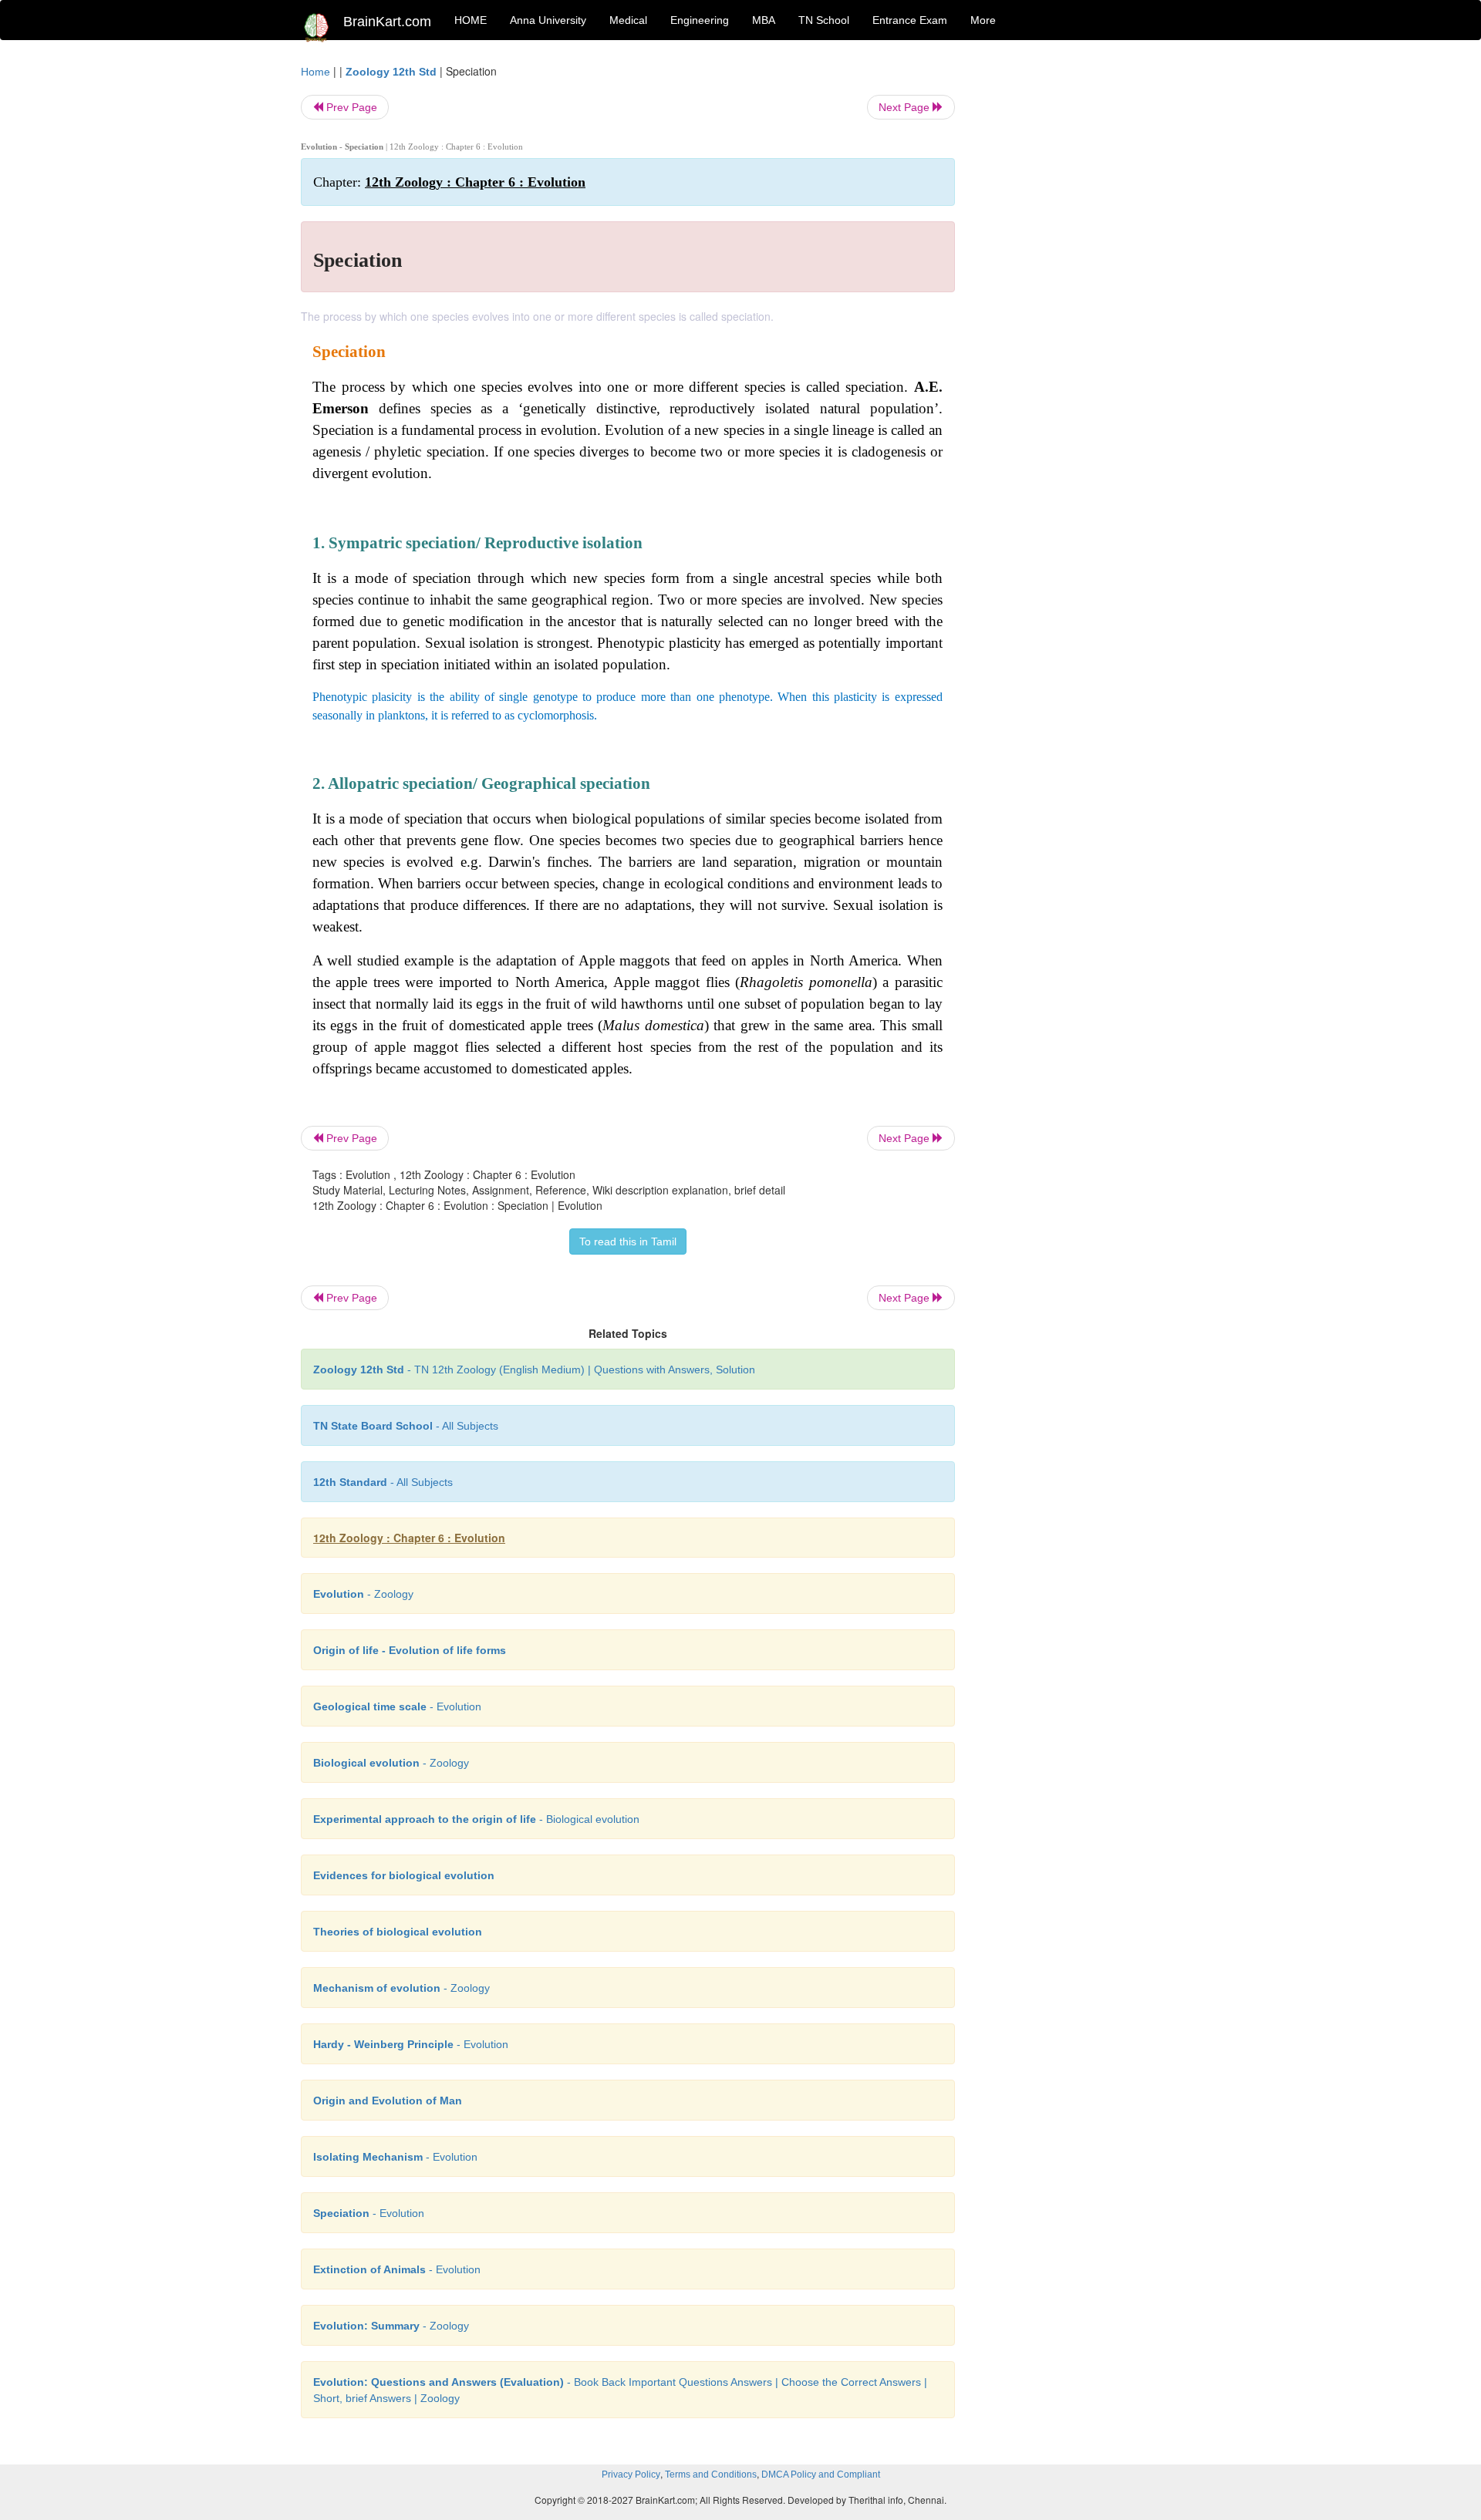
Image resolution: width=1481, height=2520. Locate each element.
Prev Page (350, 107)
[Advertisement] (1080, 295)
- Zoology (363, 1594)
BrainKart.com (387, 22)
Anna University (548, 20)
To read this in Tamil (628, 1241)
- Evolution (397, 1706)
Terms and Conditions (711, 2475)
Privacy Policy (631, 2475)
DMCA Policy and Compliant (821, 2475)
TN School (824, 20)
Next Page (906, 107)
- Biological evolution (476, 1819)
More (983, 20)
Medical (628, 20)
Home (315, 72)
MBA (764, 20)
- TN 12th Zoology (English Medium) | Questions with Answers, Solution (534, 1369)
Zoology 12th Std (391, 72)
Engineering (700, 20)
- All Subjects (406, 1426)
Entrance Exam (910, 20)
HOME (471, 20)
